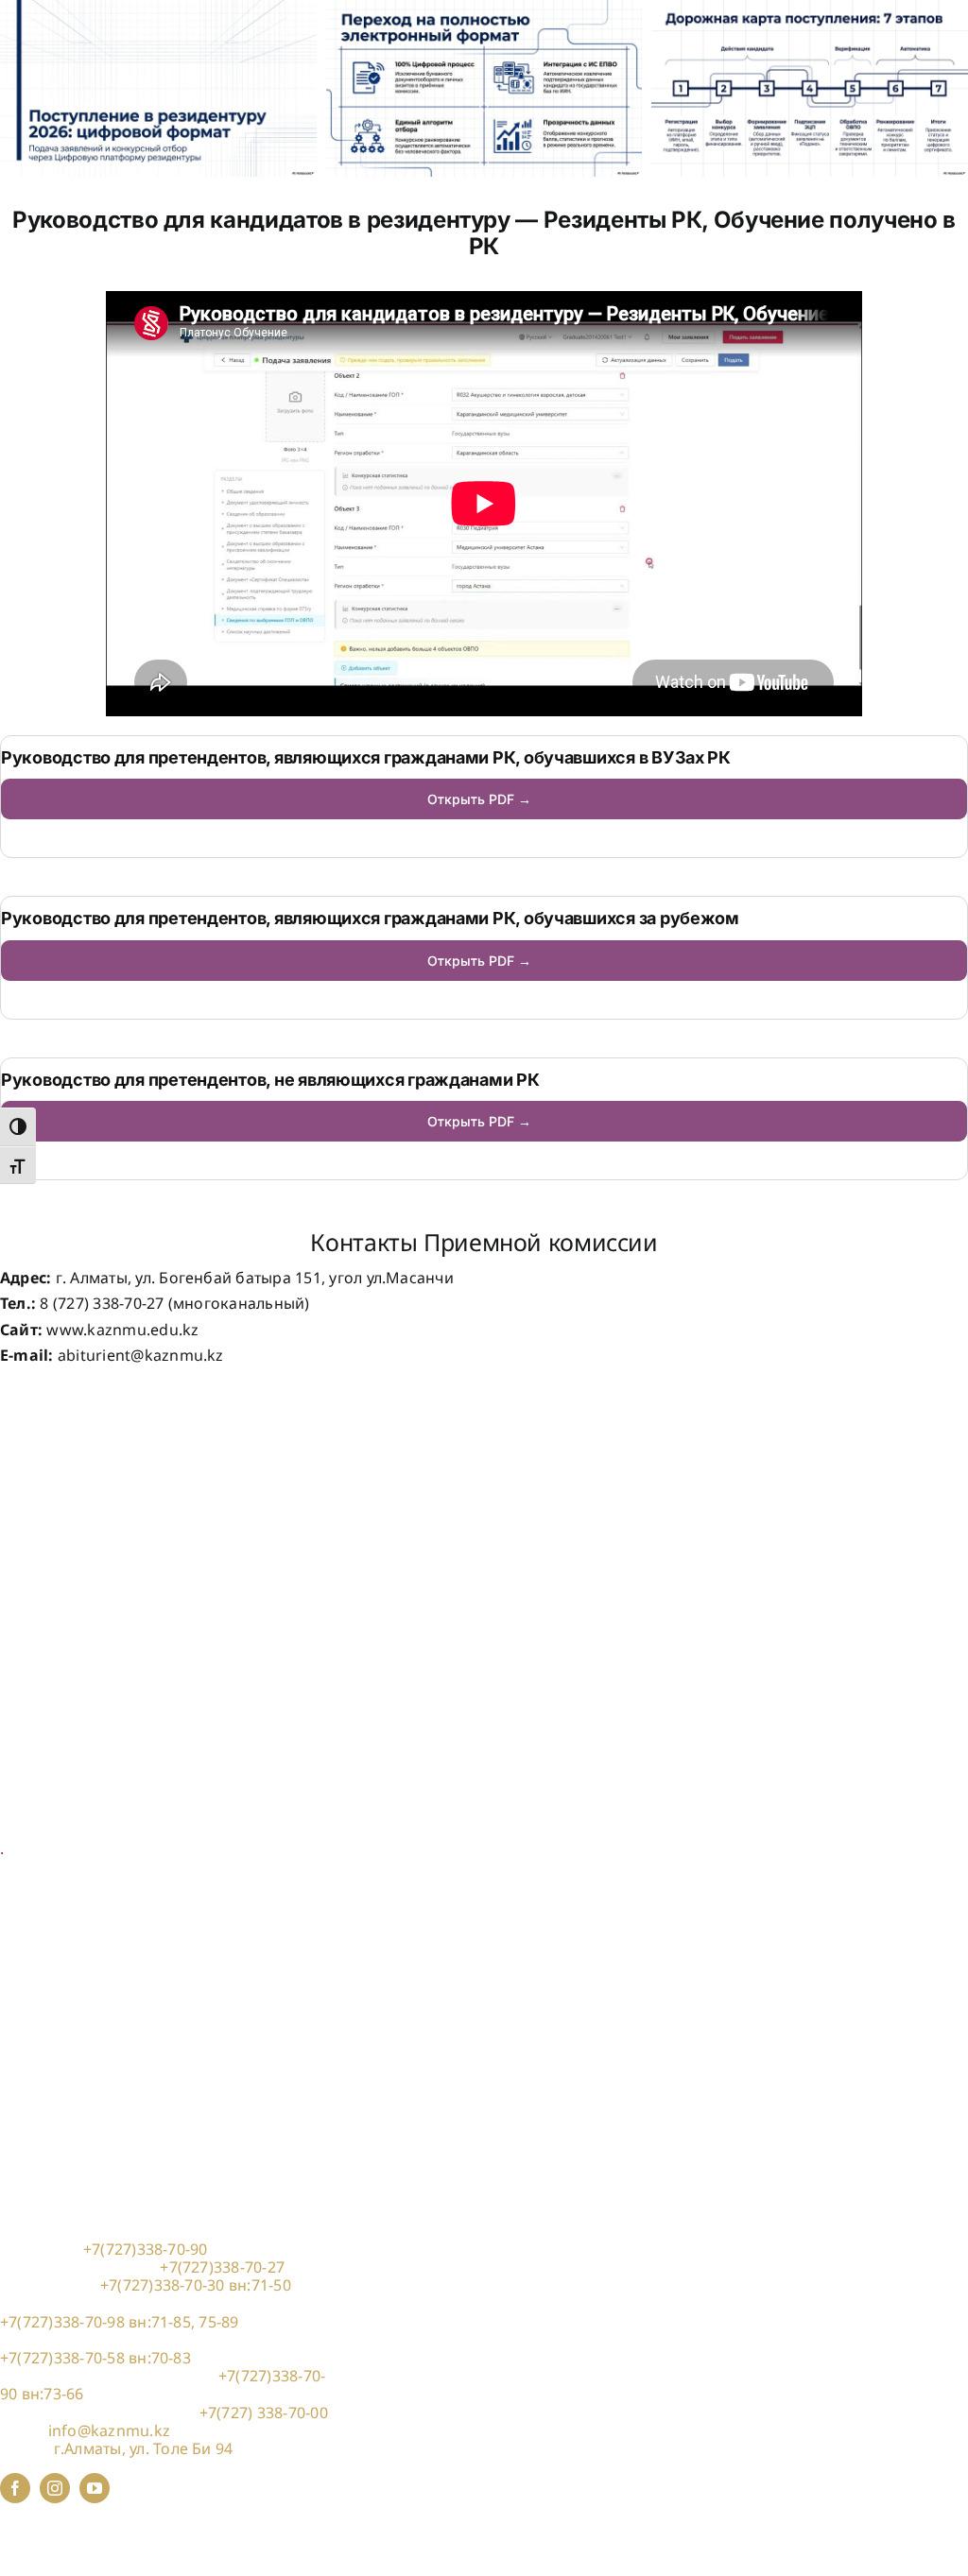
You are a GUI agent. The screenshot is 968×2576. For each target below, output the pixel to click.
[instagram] (55, 2488)
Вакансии (36, 1526)
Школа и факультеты (78, 1812)
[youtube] (95, 2488)
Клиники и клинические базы (112, 1938)
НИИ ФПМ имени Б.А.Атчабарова (126, 1616)
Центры (29, 1830)
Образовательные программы (115, 1795)
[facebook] (15, 2488)
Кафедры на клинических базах (121, 1956)
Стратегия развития (75, 1507)
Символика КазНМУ (76, 1489)
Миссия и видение (70, 1471)
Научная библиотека (79, 1634)
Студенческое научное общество (125, 1652)
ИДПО (23, 1975)
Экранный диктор (68, 1685)
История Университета (86, 1453)
